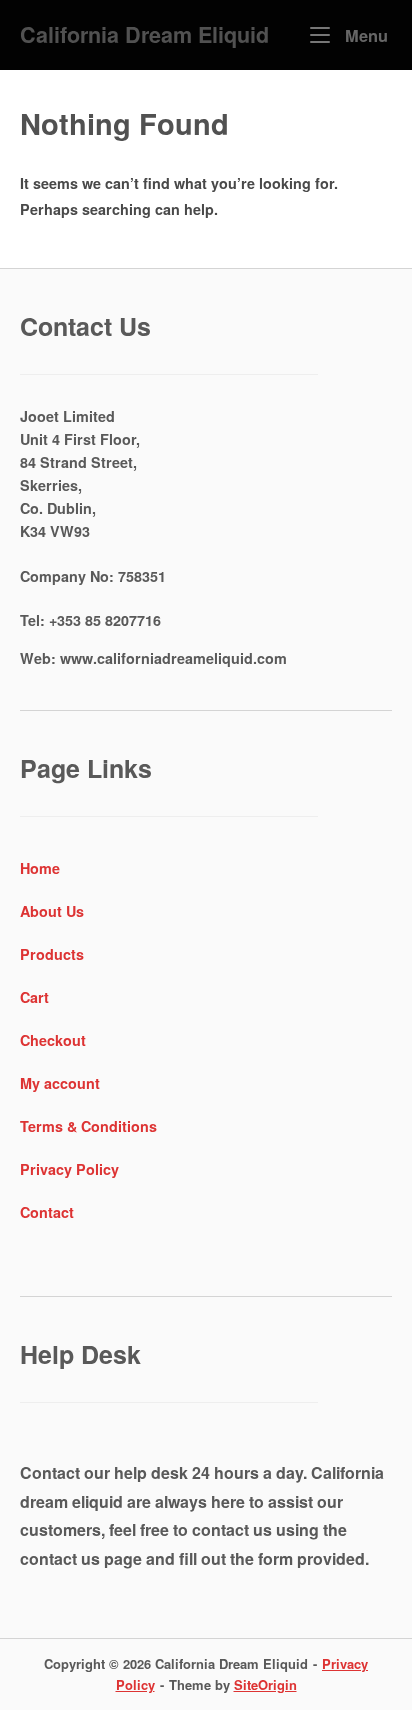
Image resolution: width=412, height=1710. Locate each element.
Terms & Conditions (88, 1126)
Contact (47, 1212)
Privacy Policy (69, 1169)
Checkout (53, 1040)
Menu (364, 35)
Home (40, 868)
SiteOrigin (265, 1684)
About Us (52, 911)
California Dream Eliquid (144, 34)
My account (60, 1083)
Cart (34, 997)
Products (52, 954)
